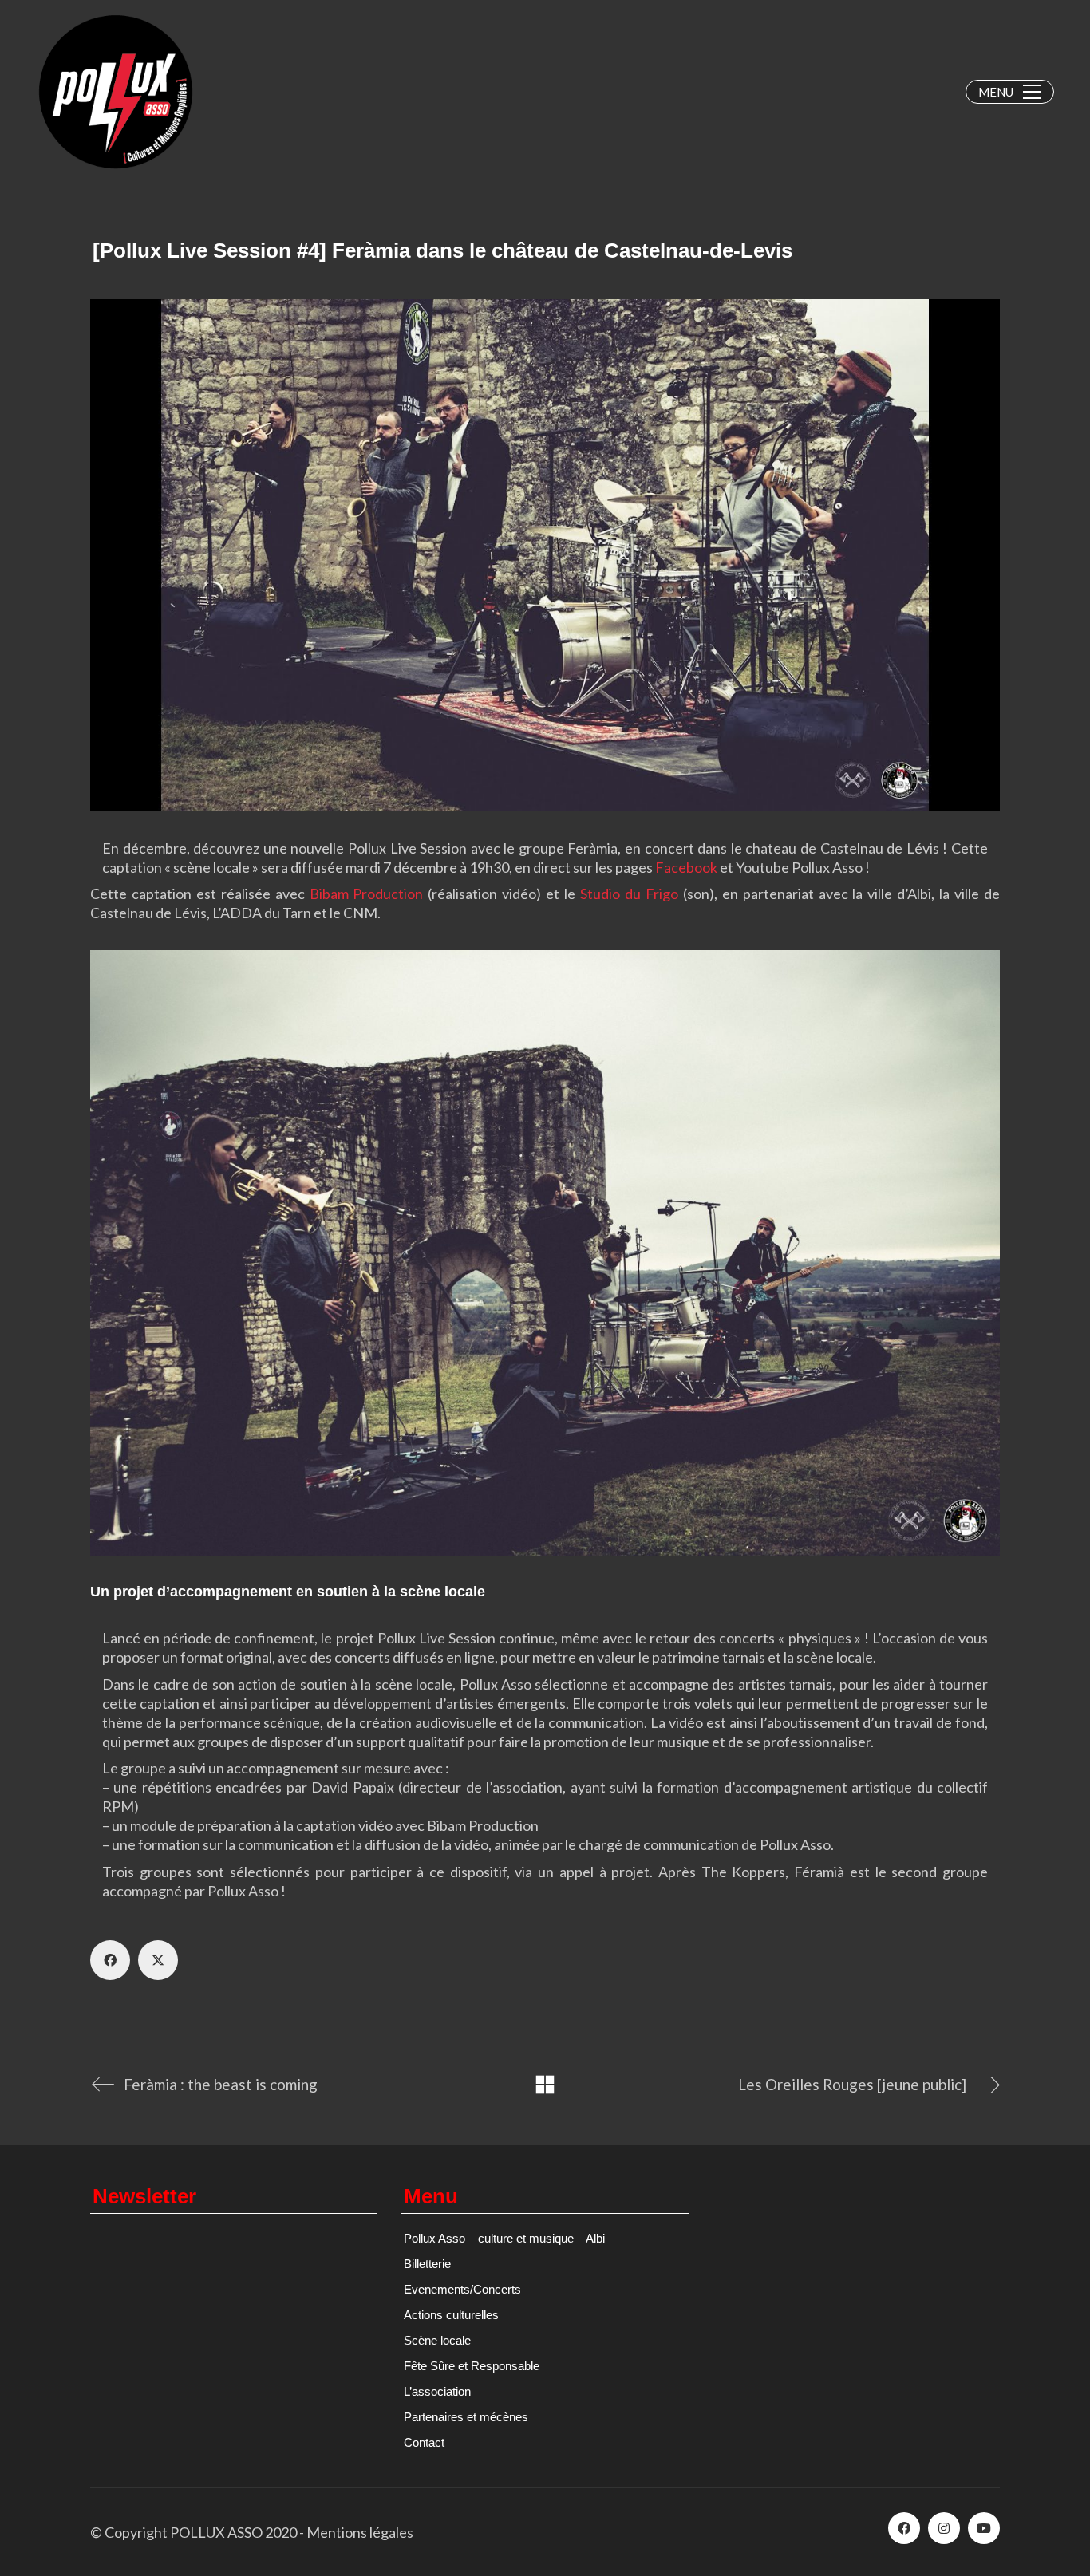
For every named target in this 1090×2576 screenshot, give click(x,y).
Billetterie (427, 2264)
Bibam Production (367, 894)
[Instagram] (944, 2528)
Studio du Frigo (627, 894)
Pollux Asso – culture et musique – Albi (504, 2238)
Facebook (686, 867)
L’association (437, 2391)
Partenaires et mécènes (466, 2417)
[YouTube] (984, 2528)
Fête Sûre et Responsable (472, 2366)
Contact (424, 2442)
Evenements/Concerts (462, 2289)
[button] (1010, 92)
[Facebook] (110, 1960)
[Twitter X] (158, 1960)
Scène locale (437, 2340)
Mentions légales (360, 2532)
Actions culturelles (451, 2315)
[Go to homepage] (116, 92)
